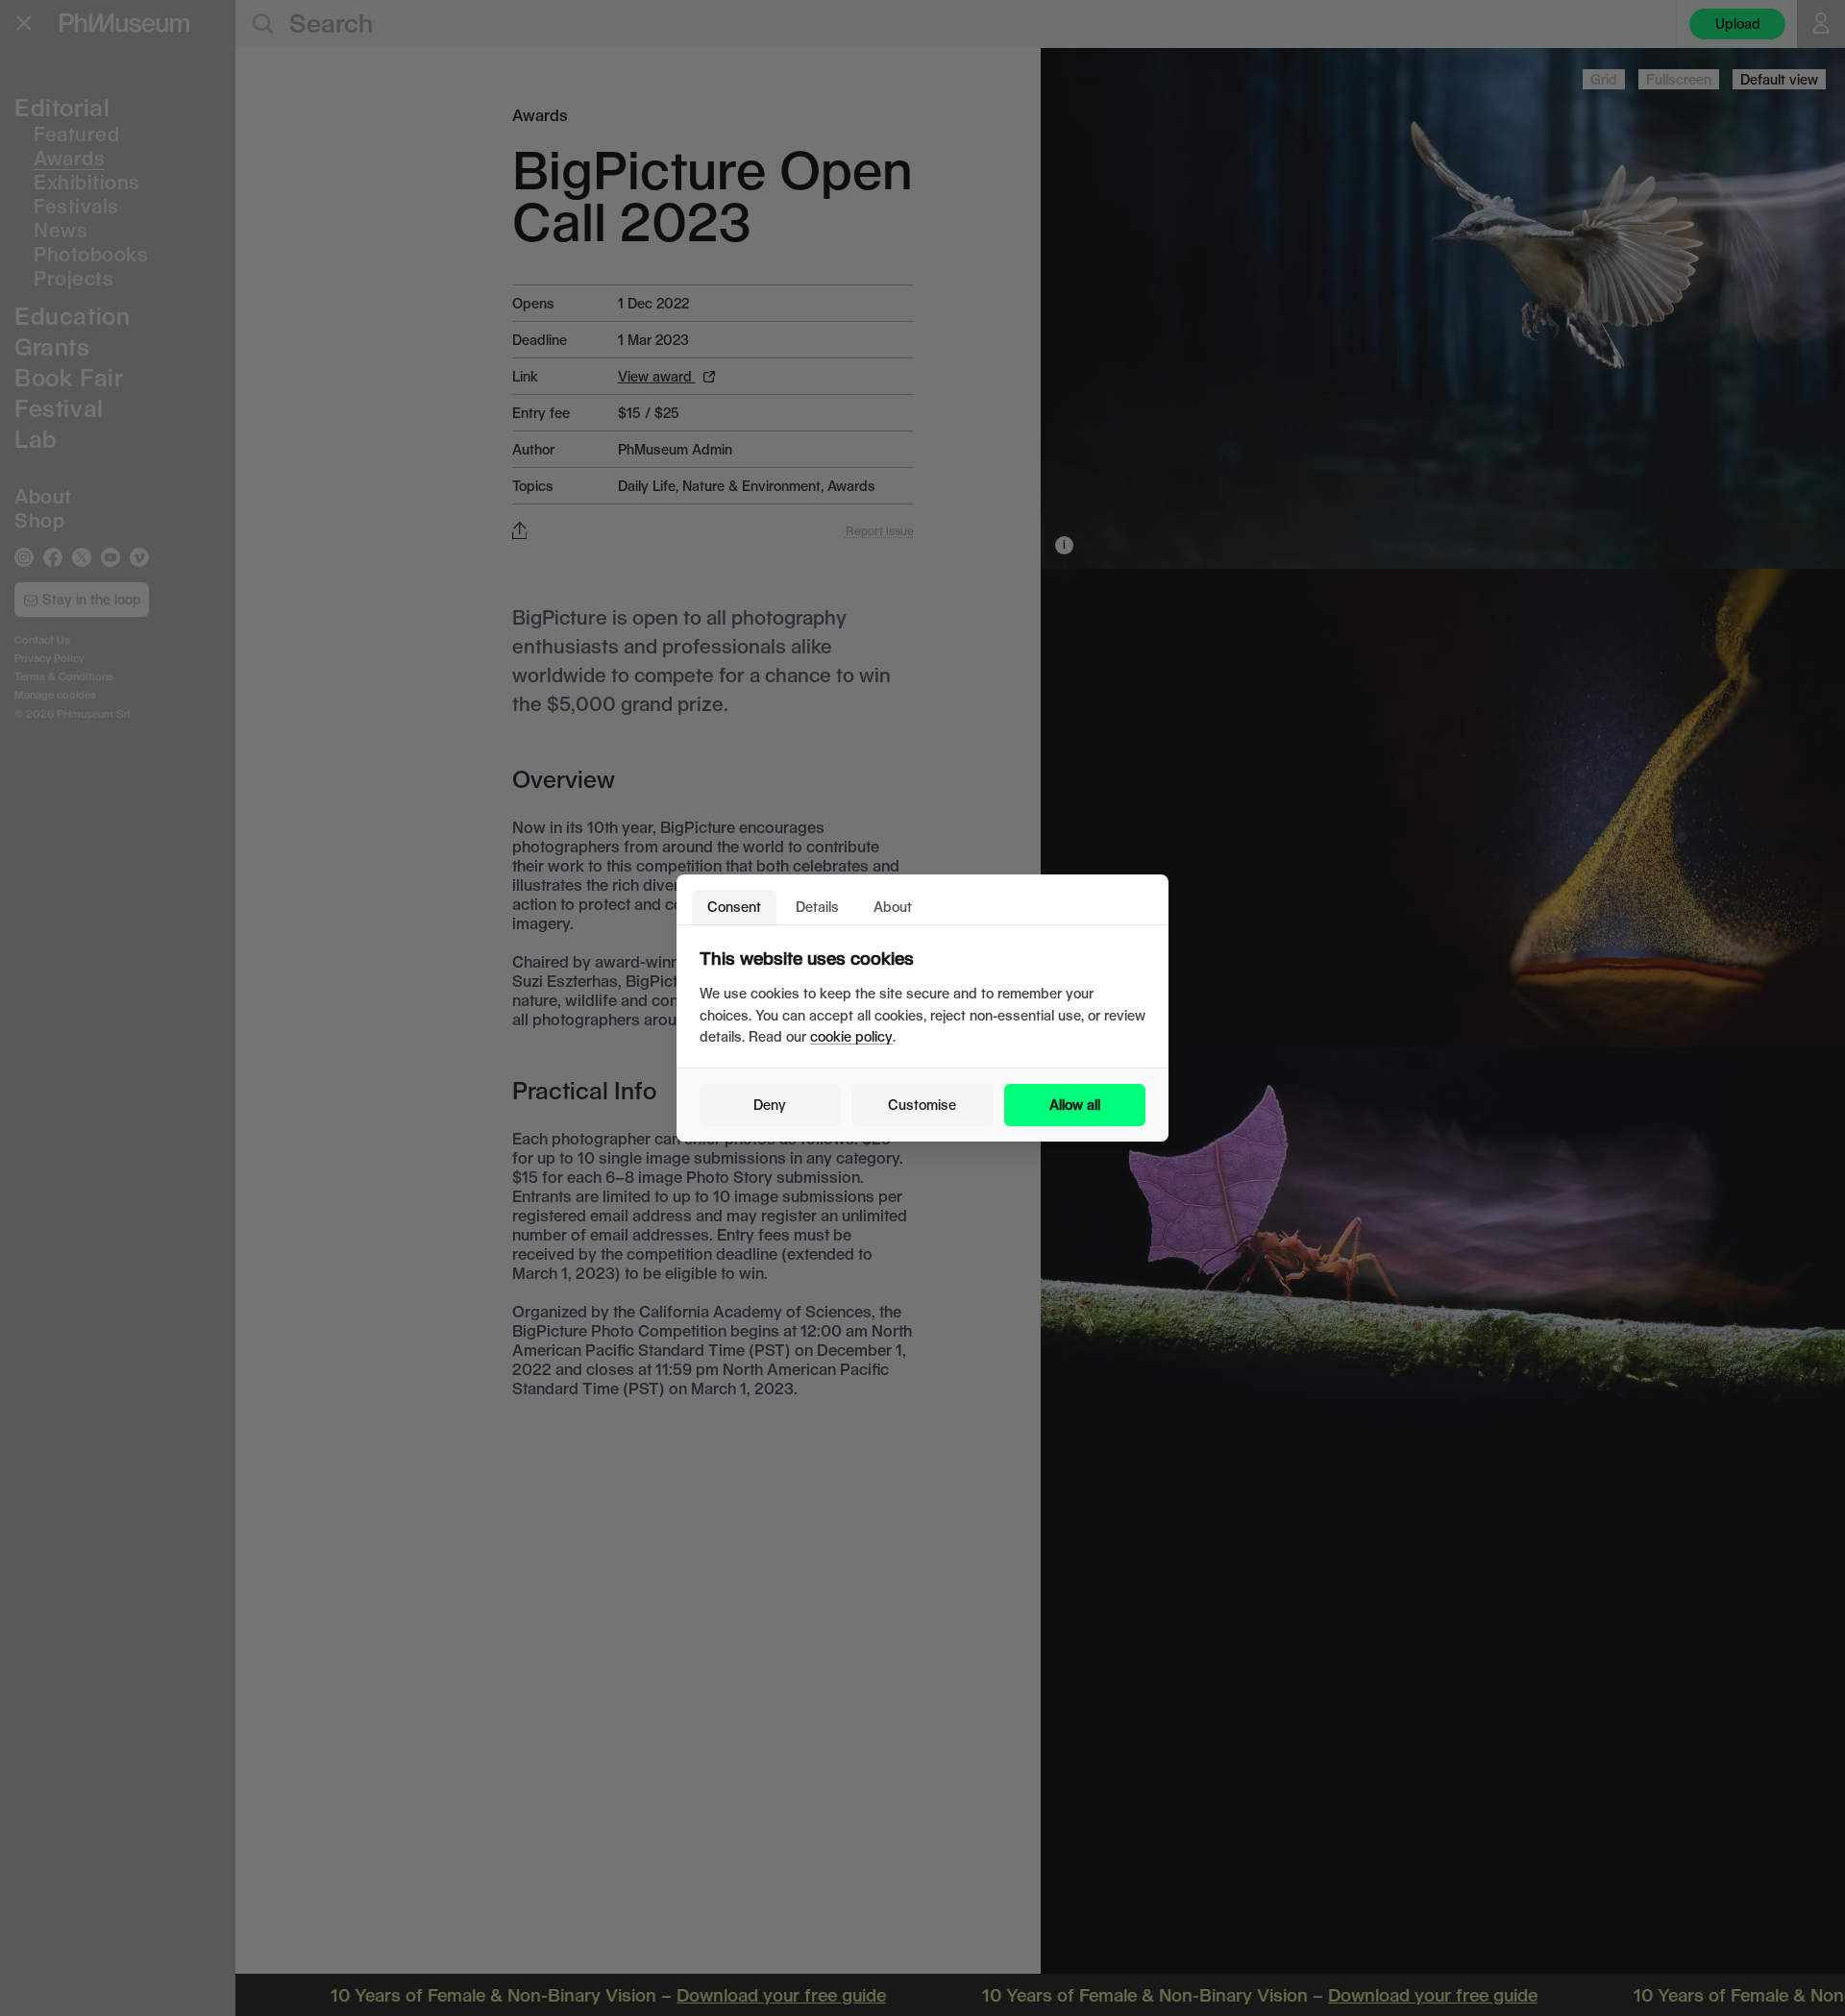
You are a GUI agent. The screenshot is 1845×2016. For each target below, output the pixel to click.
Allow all (1075, 1105)
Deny (770, 1105)
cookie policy (851, 1036)
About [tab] (893, 907)
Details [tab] (817, 907)
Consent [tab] (734, 907)
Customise (922, 1105)
